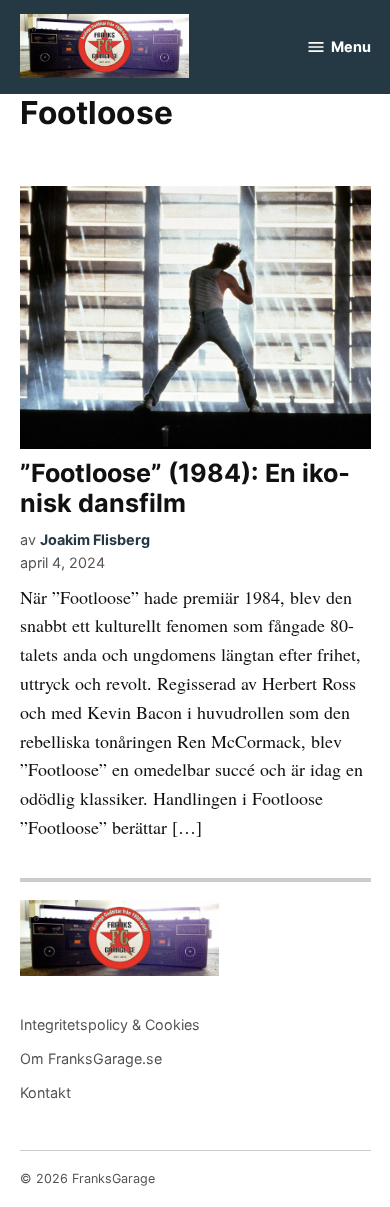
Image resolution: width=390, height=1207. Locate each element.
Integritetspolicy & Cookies (110, 1024)
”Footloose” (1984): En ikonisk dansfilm (185, 488)
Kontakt (45, 1092)
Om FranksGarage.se (91, 1058)
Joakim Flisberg (95, 539)
